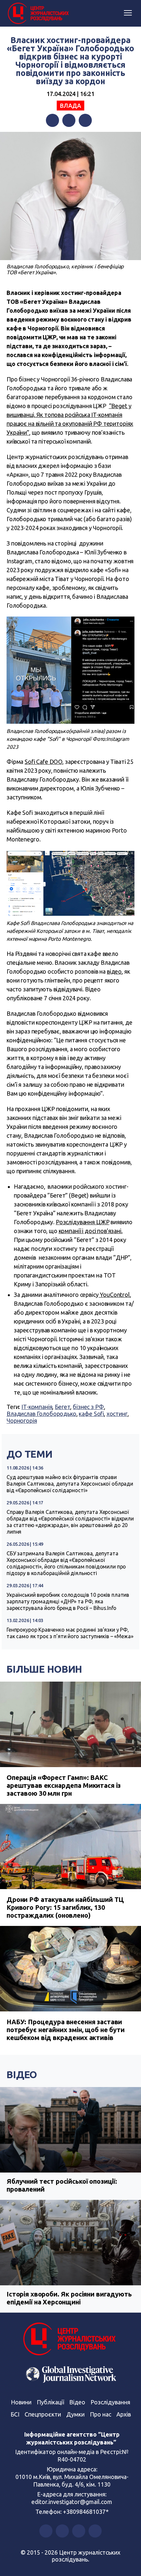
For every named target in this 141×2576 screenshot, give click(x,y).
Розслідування (110, 2402)
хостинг (117, 1414)
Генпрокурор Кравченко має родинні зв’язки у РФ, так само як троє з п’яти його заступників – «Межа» (70, 1633)
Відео (22, 2075)
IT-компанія (37, 1407)
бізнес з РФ (88, 1407)
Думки (75, 2414)
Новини (21, 2402)
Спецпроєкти (43, 2414)
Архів (124, 2414)
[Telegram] (85, 120)
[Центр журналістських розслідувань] (38, 13)
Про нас (101, 2414)
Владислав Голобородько (41, 1414)
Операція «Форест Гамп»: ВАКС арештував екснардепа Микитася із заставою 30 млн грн (64, 1785)
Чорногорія (22, 1421)
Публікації (50, 2402)
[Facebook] (52, 120)
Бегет (62, 1407)
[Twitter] (69, 120)
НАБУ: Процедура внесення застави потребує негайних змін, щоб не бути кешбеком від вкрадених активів (66, 2030)
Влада (70, 106)
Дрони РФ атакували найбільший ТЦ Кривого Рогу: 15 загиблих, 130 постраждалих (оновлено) (65, 1907)
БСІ (15, 2414)
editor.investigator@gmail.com (72, 2502)
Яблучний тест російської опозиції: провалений (62, 2185)
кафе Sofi (91, 1414)
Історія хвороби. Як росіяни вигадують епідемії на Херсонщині (69, 2298)
